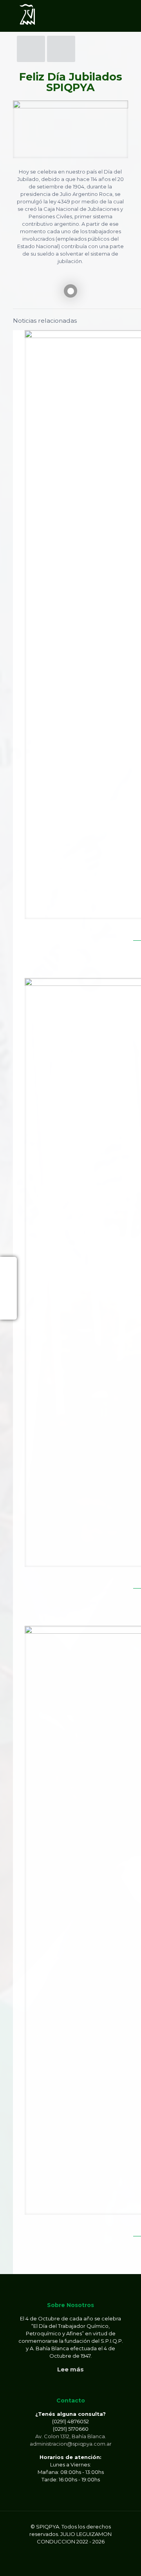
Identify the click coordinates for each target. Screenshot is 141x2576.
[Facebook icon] (58, 2549)
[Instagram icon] (83, 2549)
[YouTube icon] (75, 2549)
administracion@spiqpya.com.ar (71, 2444)
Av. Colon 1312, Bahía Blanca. (71, 2436)
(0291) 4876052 (70, 2421)
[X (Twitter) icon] (66, 2549)
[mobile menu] (130, 16)
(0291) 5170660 (71, 2429)
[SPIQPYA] (27, 16)
